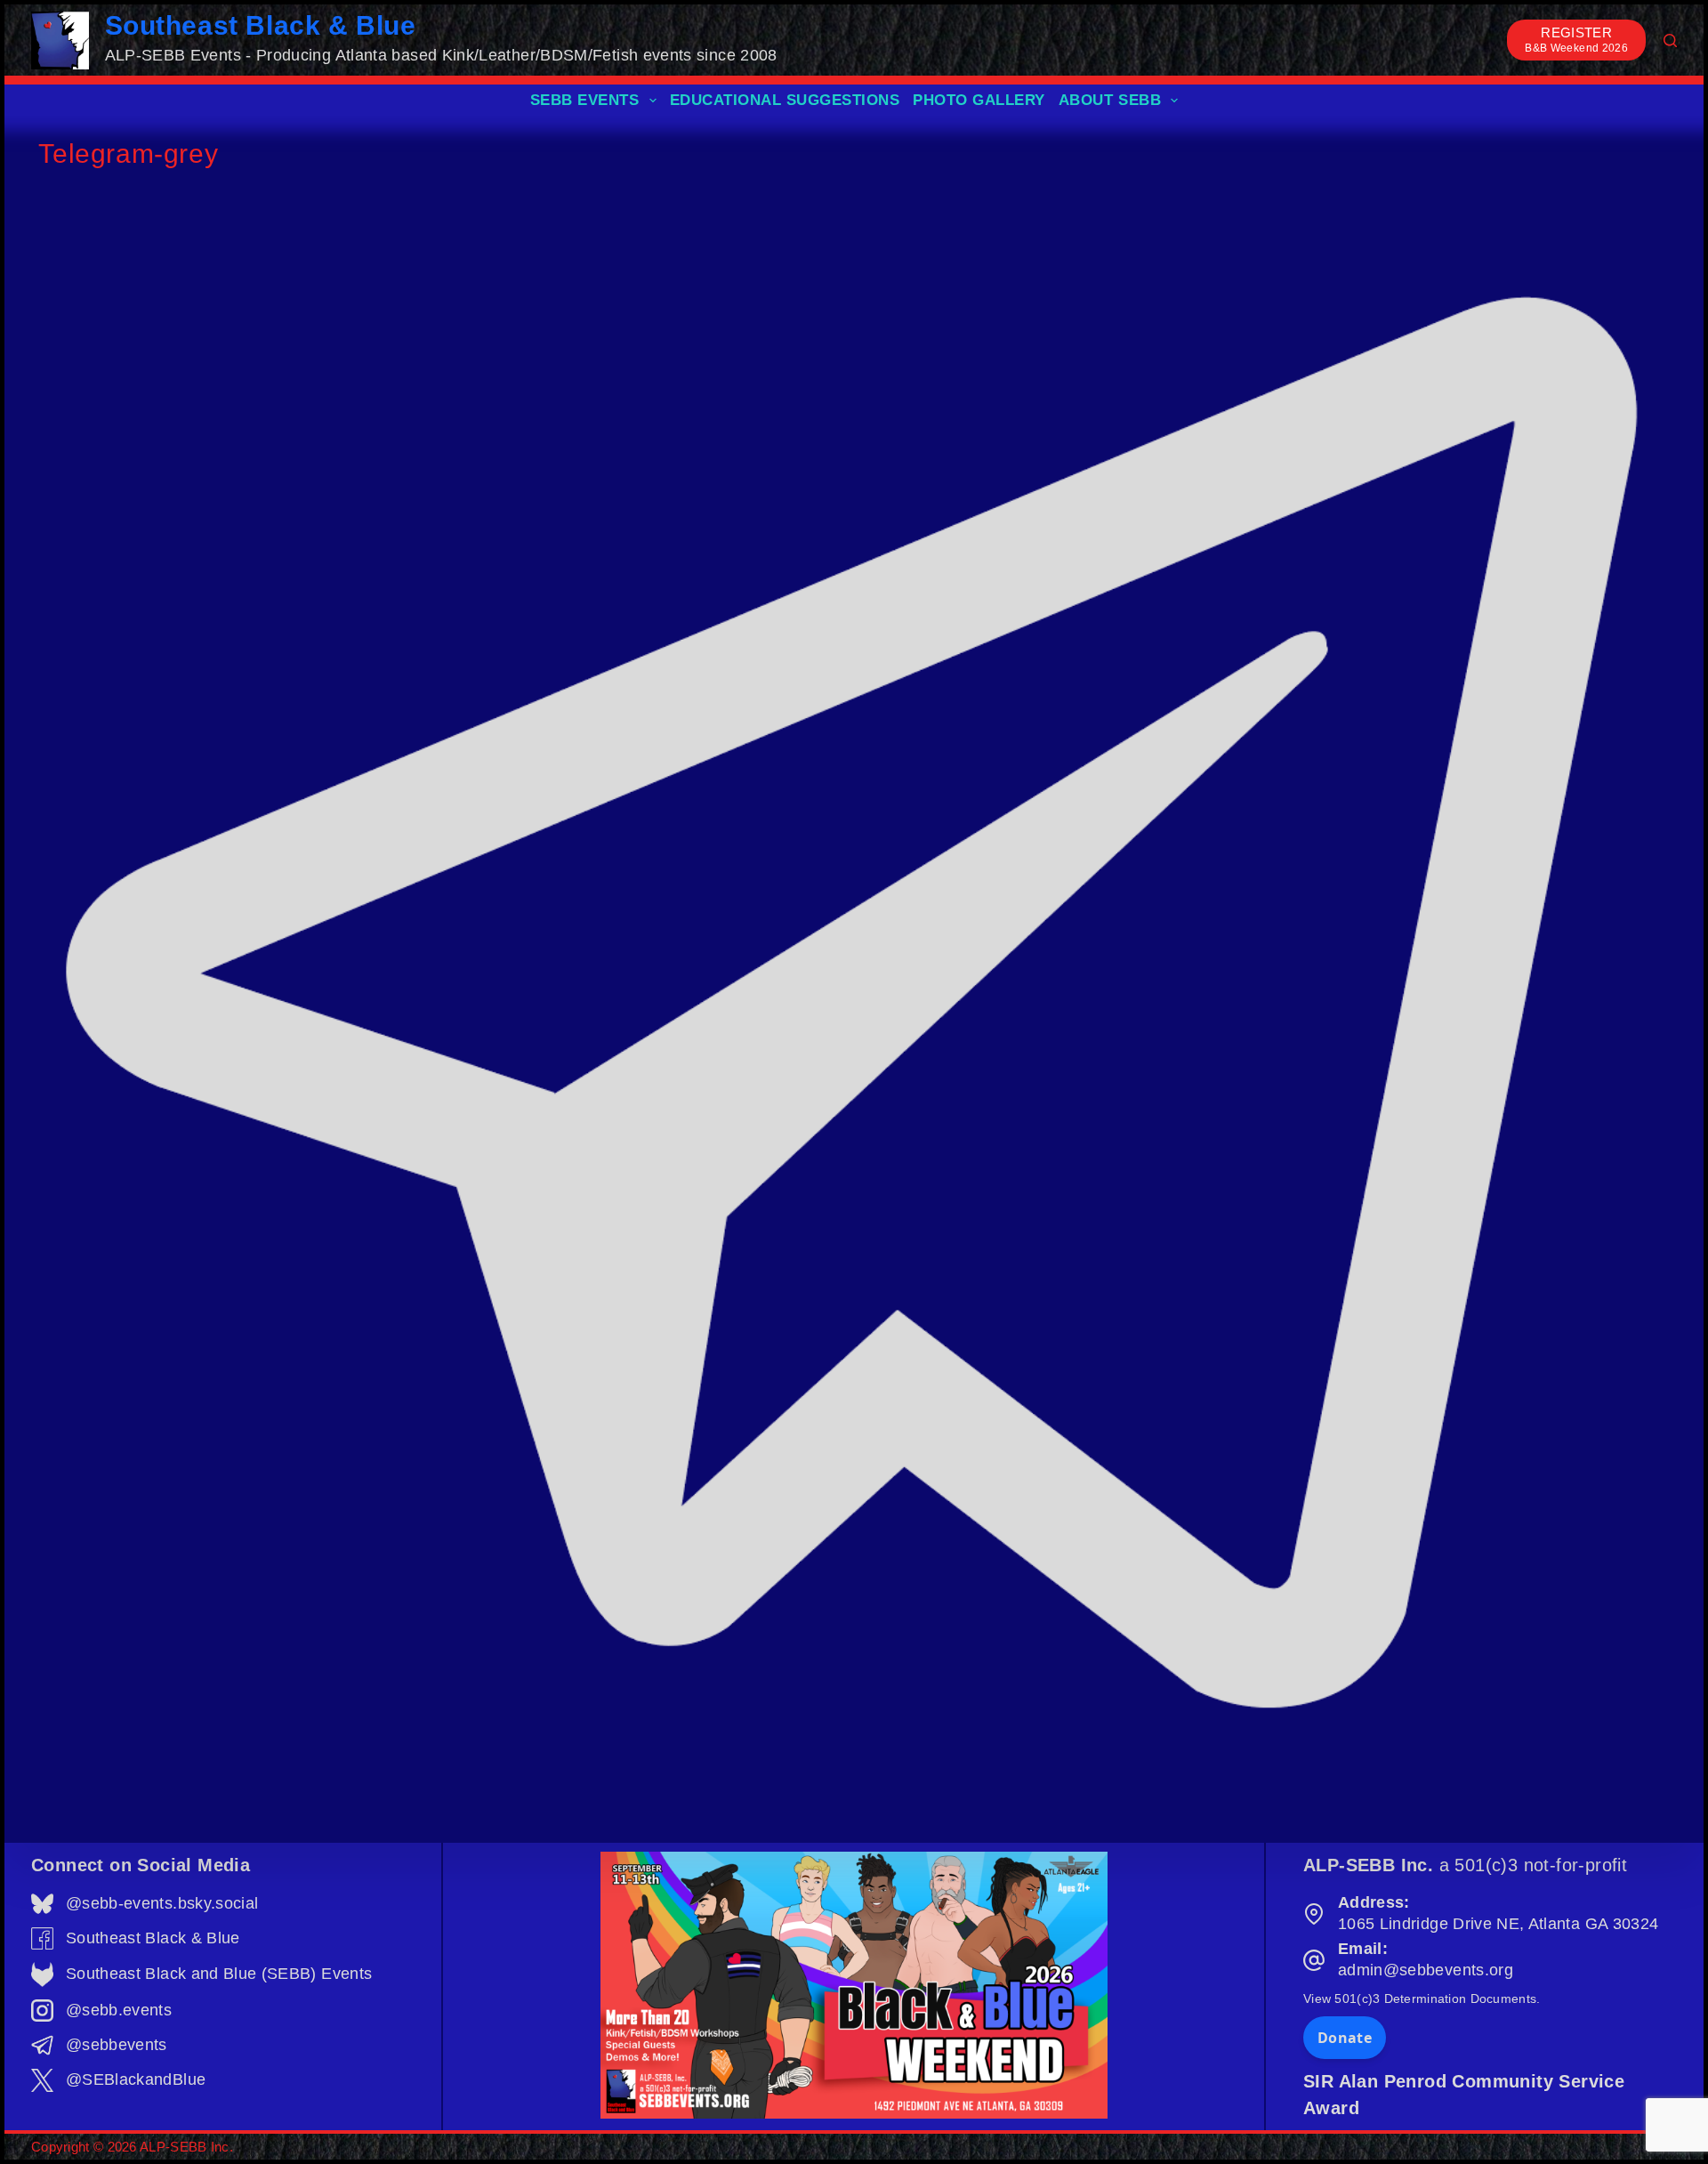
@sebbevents (117, 2045)
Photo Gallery (979, 100)
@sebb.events (119, 2010)
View (1422, 1998)
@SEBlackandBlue (136, 2079)
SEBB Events (585, 100)
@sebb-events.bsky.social (162, 1903)
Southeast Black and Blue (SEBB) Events (219, 1974)
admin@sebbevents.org (1426, 1970)
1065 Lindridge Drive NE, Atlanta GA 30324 (1498, 1924)
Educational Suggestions (785, 100)
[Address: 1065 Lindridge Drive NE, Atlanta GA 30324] (1314, 1914)
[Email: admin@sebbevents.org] (1314, 1960)
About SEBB (1110, 100)
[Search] (1670, 40)
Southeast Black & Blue (261, 25)
